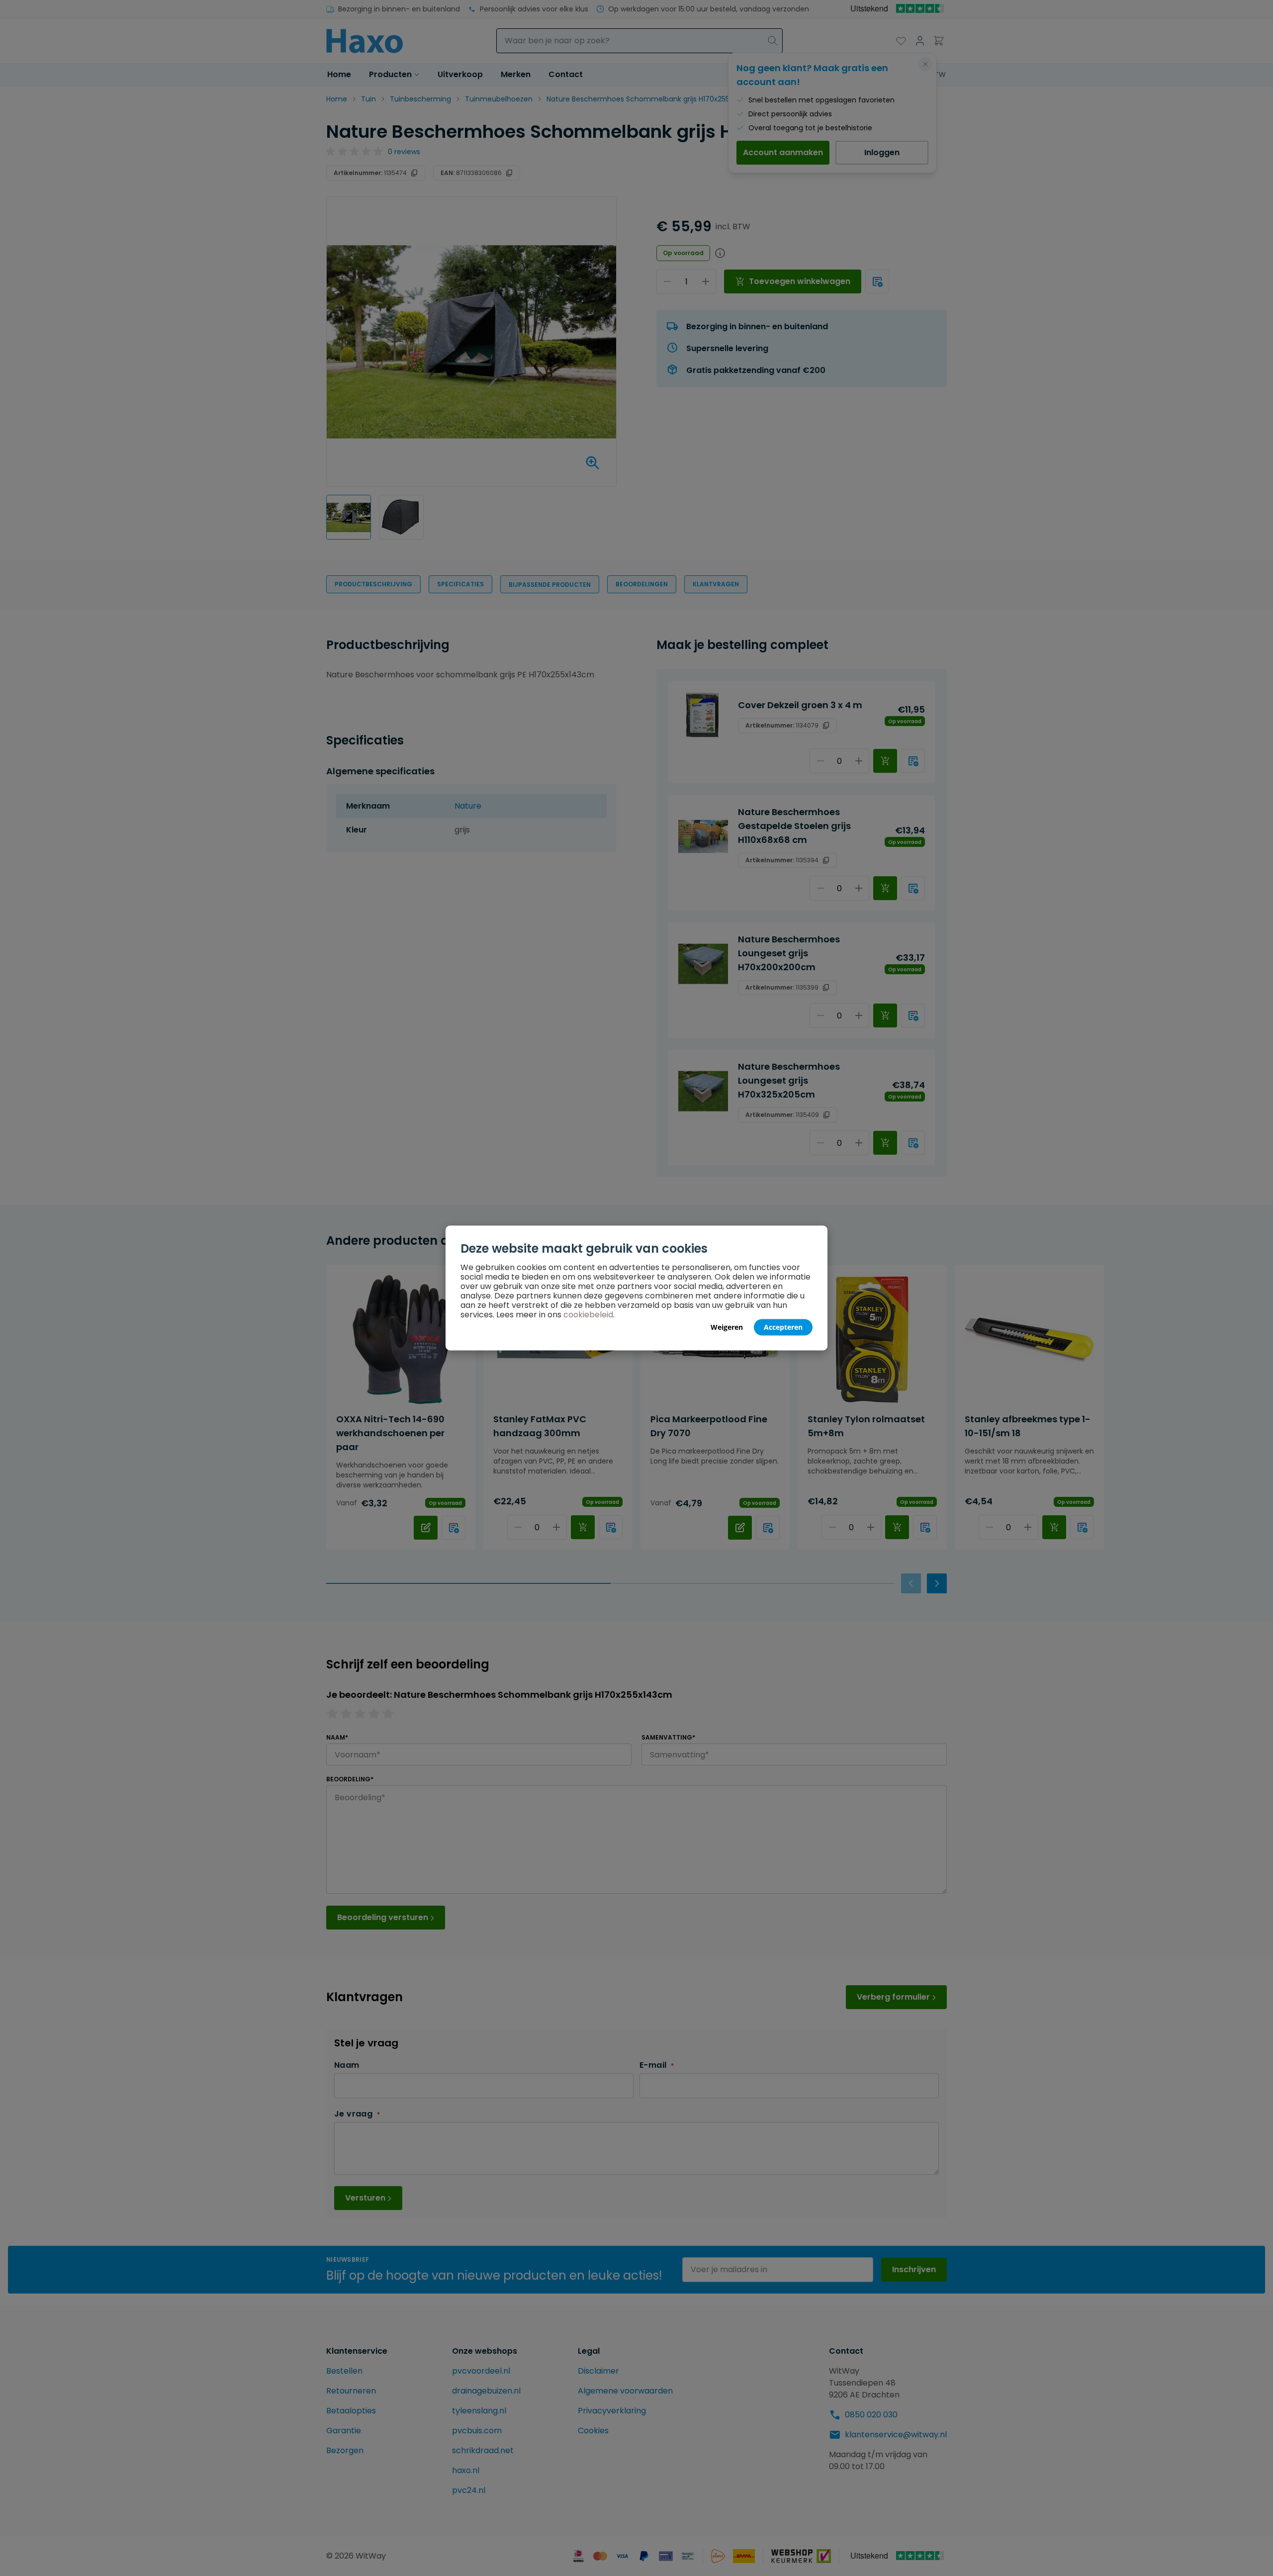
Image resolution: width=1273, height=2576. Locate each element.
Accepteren (783, 1327)
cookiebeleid (588, 1315)
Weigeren (727, 1327)
